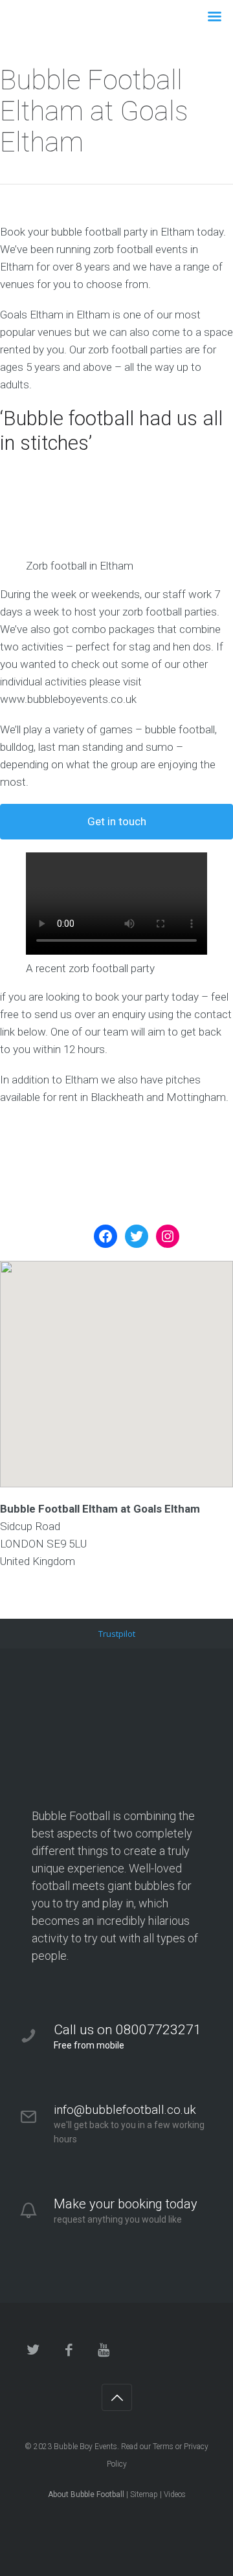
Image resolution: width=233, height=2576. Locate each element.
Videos (175, 2494)
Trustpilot (117, 1634)
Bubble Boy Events (85, 2447)
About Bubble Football (86, 2494)
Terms (163, 2447)
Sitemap (144, 2494)
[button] (116, 1363)
